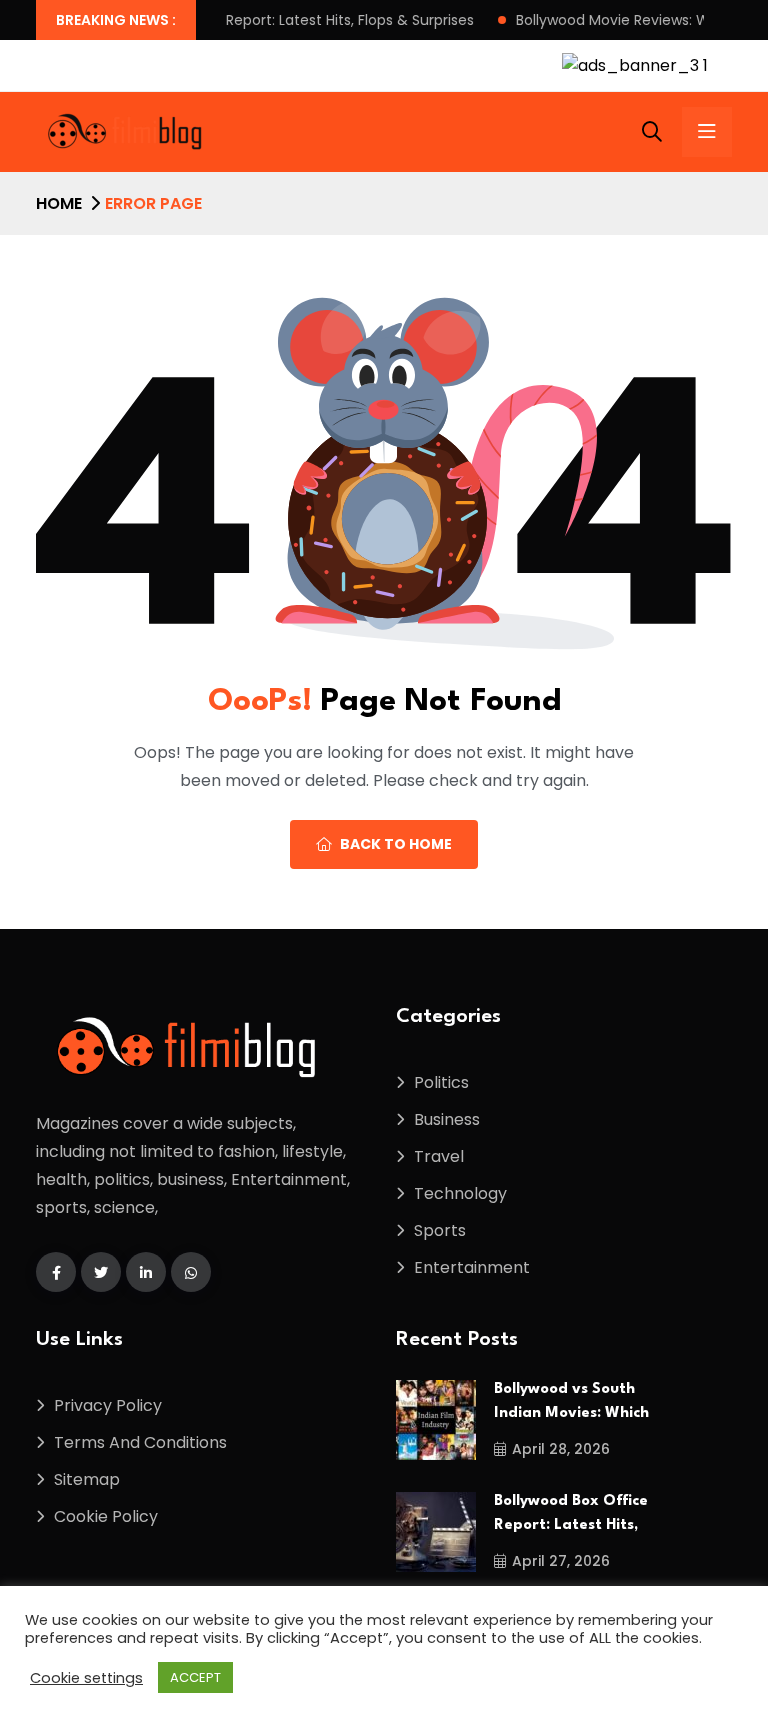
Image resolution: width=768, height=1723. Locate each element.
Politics (441, 1082)
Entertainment (472, 1267)
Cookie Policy (106, 1516)
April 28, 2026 (561, 1449)
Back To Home (396, 844)
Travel (439, 1156)
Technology (460, 1193)
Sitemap (87, 1479)
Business (447, 1119)
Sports (440, 1230)
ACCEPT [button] (195, 1677)
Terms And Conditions (140, 1442)
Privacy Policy (108, 1405)
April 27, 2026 (561, 1561)
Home (59, 203)
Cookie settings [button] (86, 1678)
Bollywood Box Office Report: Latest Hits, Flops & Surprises (237, 20)
